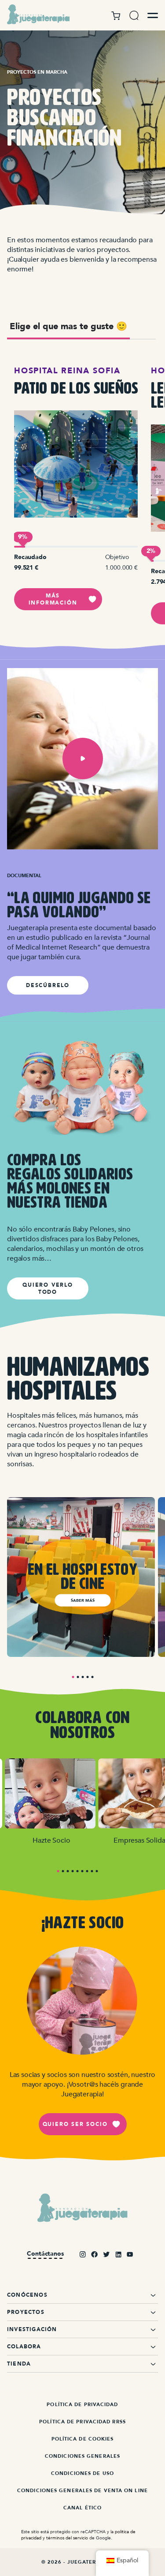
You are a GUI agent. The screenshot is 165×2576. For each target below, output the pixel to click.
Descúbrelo (48, 985)
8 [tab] (92, 1871)
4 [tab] (87, 1677)
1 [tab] (73, 1677)
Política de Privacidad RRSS (82, 2422)
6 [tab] (82, 1871)
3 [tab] (82, 1677)
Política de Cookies (83, 2439)
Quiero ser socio (75, 2124)
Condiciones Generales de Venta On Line (82, 2491)
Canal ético (82, 2508)
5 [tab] (92, 1677)
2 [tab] (78, 1677)
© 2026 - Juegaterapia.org (83, 2562)
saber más (83, 1600)
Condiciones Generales (82, 2456)
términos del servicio (67, 2538)
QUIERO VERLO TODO (48, 1288)
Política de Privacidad (82, 2405)
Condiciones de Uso (82, 2473)
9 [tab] (97, 1871)
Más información (53, 599)
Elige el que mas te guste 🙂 (68, 326)
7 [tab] (87, 1871)
